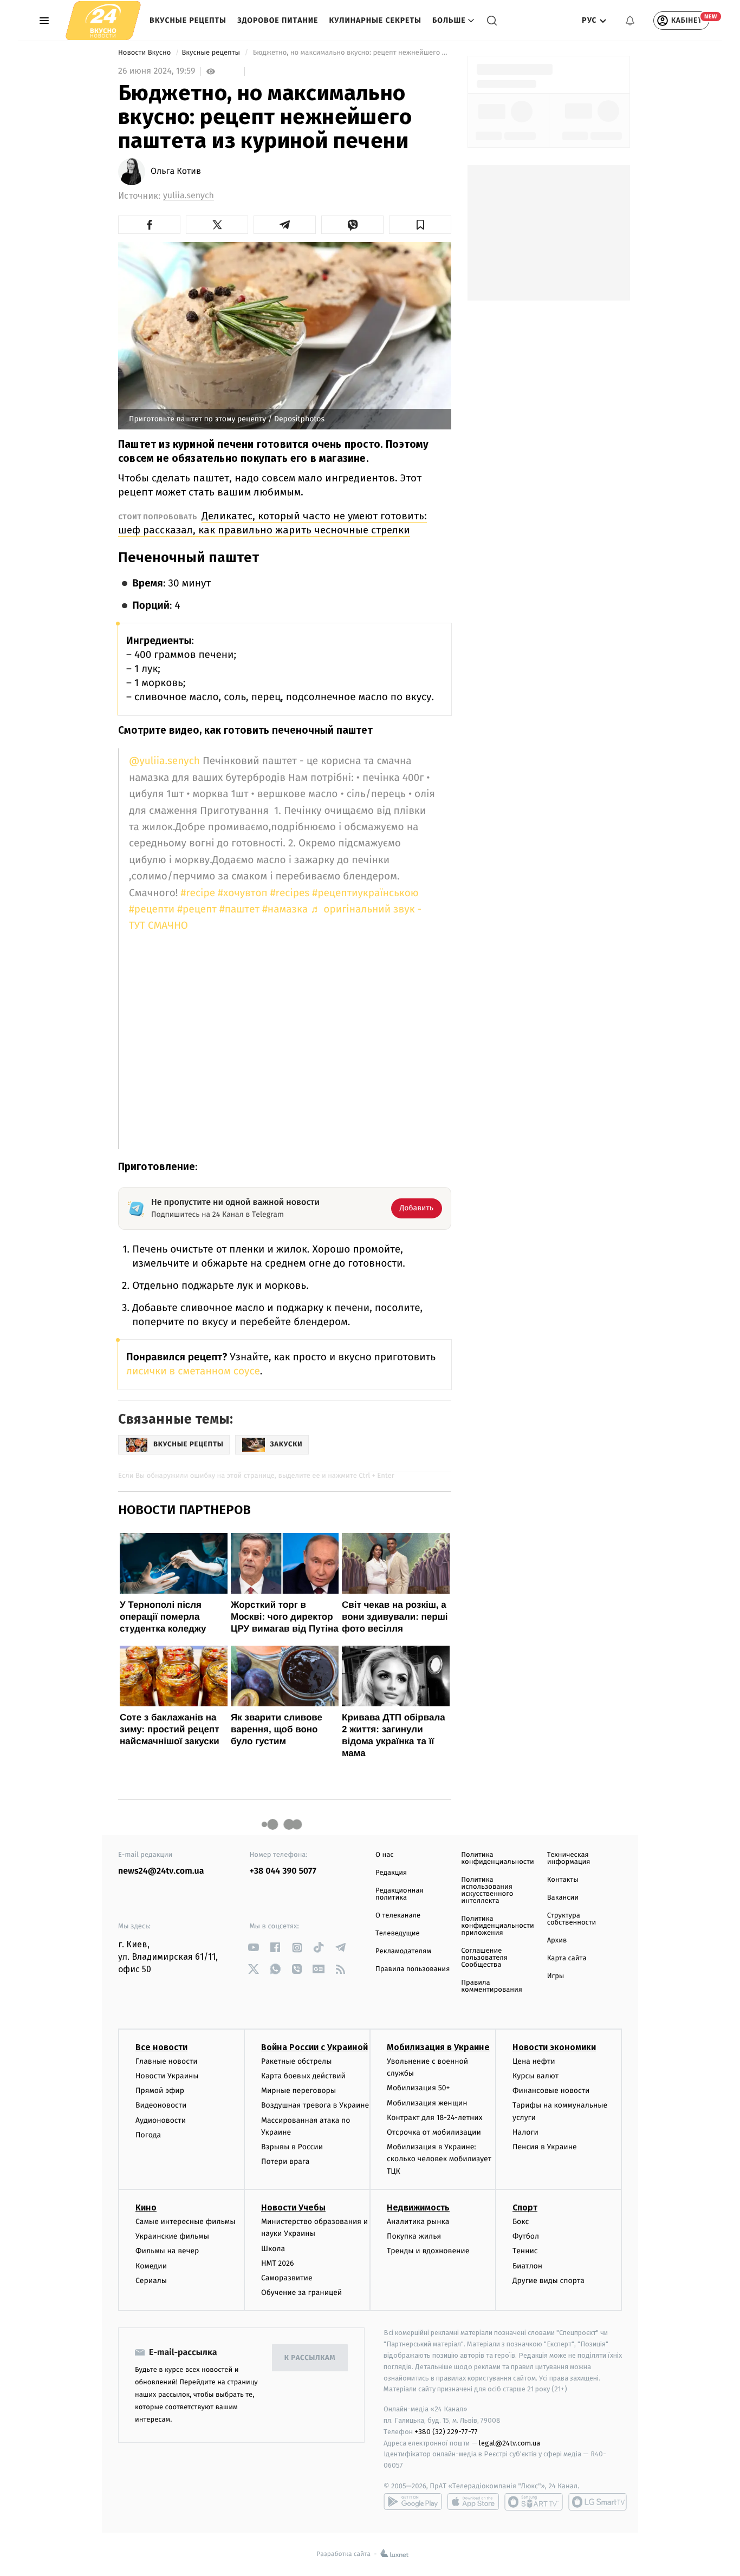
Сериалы (151, 2281)
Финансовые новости (551, 2091)
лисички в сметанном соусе (193, 1371)
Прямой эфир (160, 2091)
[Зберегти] (420, 225)
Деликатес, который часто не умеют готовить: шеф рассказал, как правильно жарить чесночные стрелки (272, 523)
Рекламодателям (403, 1951)
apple (473, 2502)
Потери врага (285, 2161)
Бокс (521, 2222)
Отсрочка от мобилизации (434, 2132)
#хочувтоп (243, 893)
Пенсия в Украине (545, 2147)
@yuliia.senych (164, 761)
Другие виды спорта (548, 2281)
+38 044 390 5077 (283, 1871)
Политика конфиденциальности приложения (497, 1926)
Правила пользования (413, 1969)
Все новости (161, 2047)
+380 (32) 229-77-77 (446, 2432)
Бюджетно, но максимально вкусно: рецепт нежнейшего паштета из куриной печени (351, 53)
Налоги (525, 2132)
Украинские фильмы (172, 2236)
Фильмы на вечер (167, 2251)
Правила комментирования (492, 1986)
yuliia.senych (189, 196)
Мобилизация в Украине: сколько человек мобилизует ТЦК (439, 2159)
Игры (556, 1976)
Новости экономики (554, 2047)
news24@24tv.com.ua (161, 1871)
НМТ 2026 (278, 2263)
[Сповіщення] (630, 21)
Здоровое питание (278, 20)
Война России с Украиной (314, 2047)
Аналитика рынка (418, 2222)
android (413, 2502)
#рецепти (152, 909)
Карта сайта (567, 1958)
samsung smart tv (598, 2502)
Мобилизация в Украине (438, 2047)
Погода (148, 2135)
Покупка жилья (414, 2236)
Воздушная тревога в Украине (315, 2105)
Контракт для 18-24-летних (435, 2118)
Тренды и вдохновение (428, 2251)
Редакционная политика (399, 1894)
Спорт (525, 2207)
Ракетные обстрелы (296, 2061)
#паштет (239, 909)
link (254, 1948)
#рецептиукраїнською (365, 893)
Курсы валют (535, 2076)
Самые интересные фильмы (185, 2222)
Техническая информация (569, 1858)
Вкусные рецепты (188, 20)
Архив (557, 1941)
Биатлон (527, 2266)
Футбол (526, 2236)
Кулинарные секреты (375, 20)
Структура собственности (572, 1919)
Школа (273, 2249)
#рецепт (197, 909)
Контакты (563, 1880)
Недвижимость (418, 2207)
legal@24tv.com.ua (509, 2443)
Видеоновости (161, 2105)
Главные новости (167, 2061)
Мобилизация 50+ (418, 2088)
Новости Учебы (293, 2207)
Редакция (391, 1873)
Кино (146, 2207)
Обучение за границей (301, 2293)
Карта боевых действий (303, 2076)
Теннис (525, 2251)
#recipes (290, 893)
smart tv (534, 2502)
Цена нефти (534, 2061)
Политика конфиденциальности (497, 1858)
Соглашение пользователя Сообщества (484, 1958)
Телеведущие (398, 1933)
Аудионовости (161, 2120)
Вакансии (563, 1898)
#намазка (285, 909)
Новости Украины (167, 2076)
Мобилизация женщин (427, 2103)
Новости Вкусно (145, 53)
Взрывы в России (292, 2147)
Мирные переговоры (298, 2091)
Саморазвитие (287, 2278)
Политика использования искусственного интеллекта (487, 1890)
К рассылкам (310, 2358)
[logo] (103, 20)
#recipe (198, 893)
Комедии (151, 2266)
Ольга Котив (176, 172)
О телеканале (398, 1916)
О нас (384, 1855)
